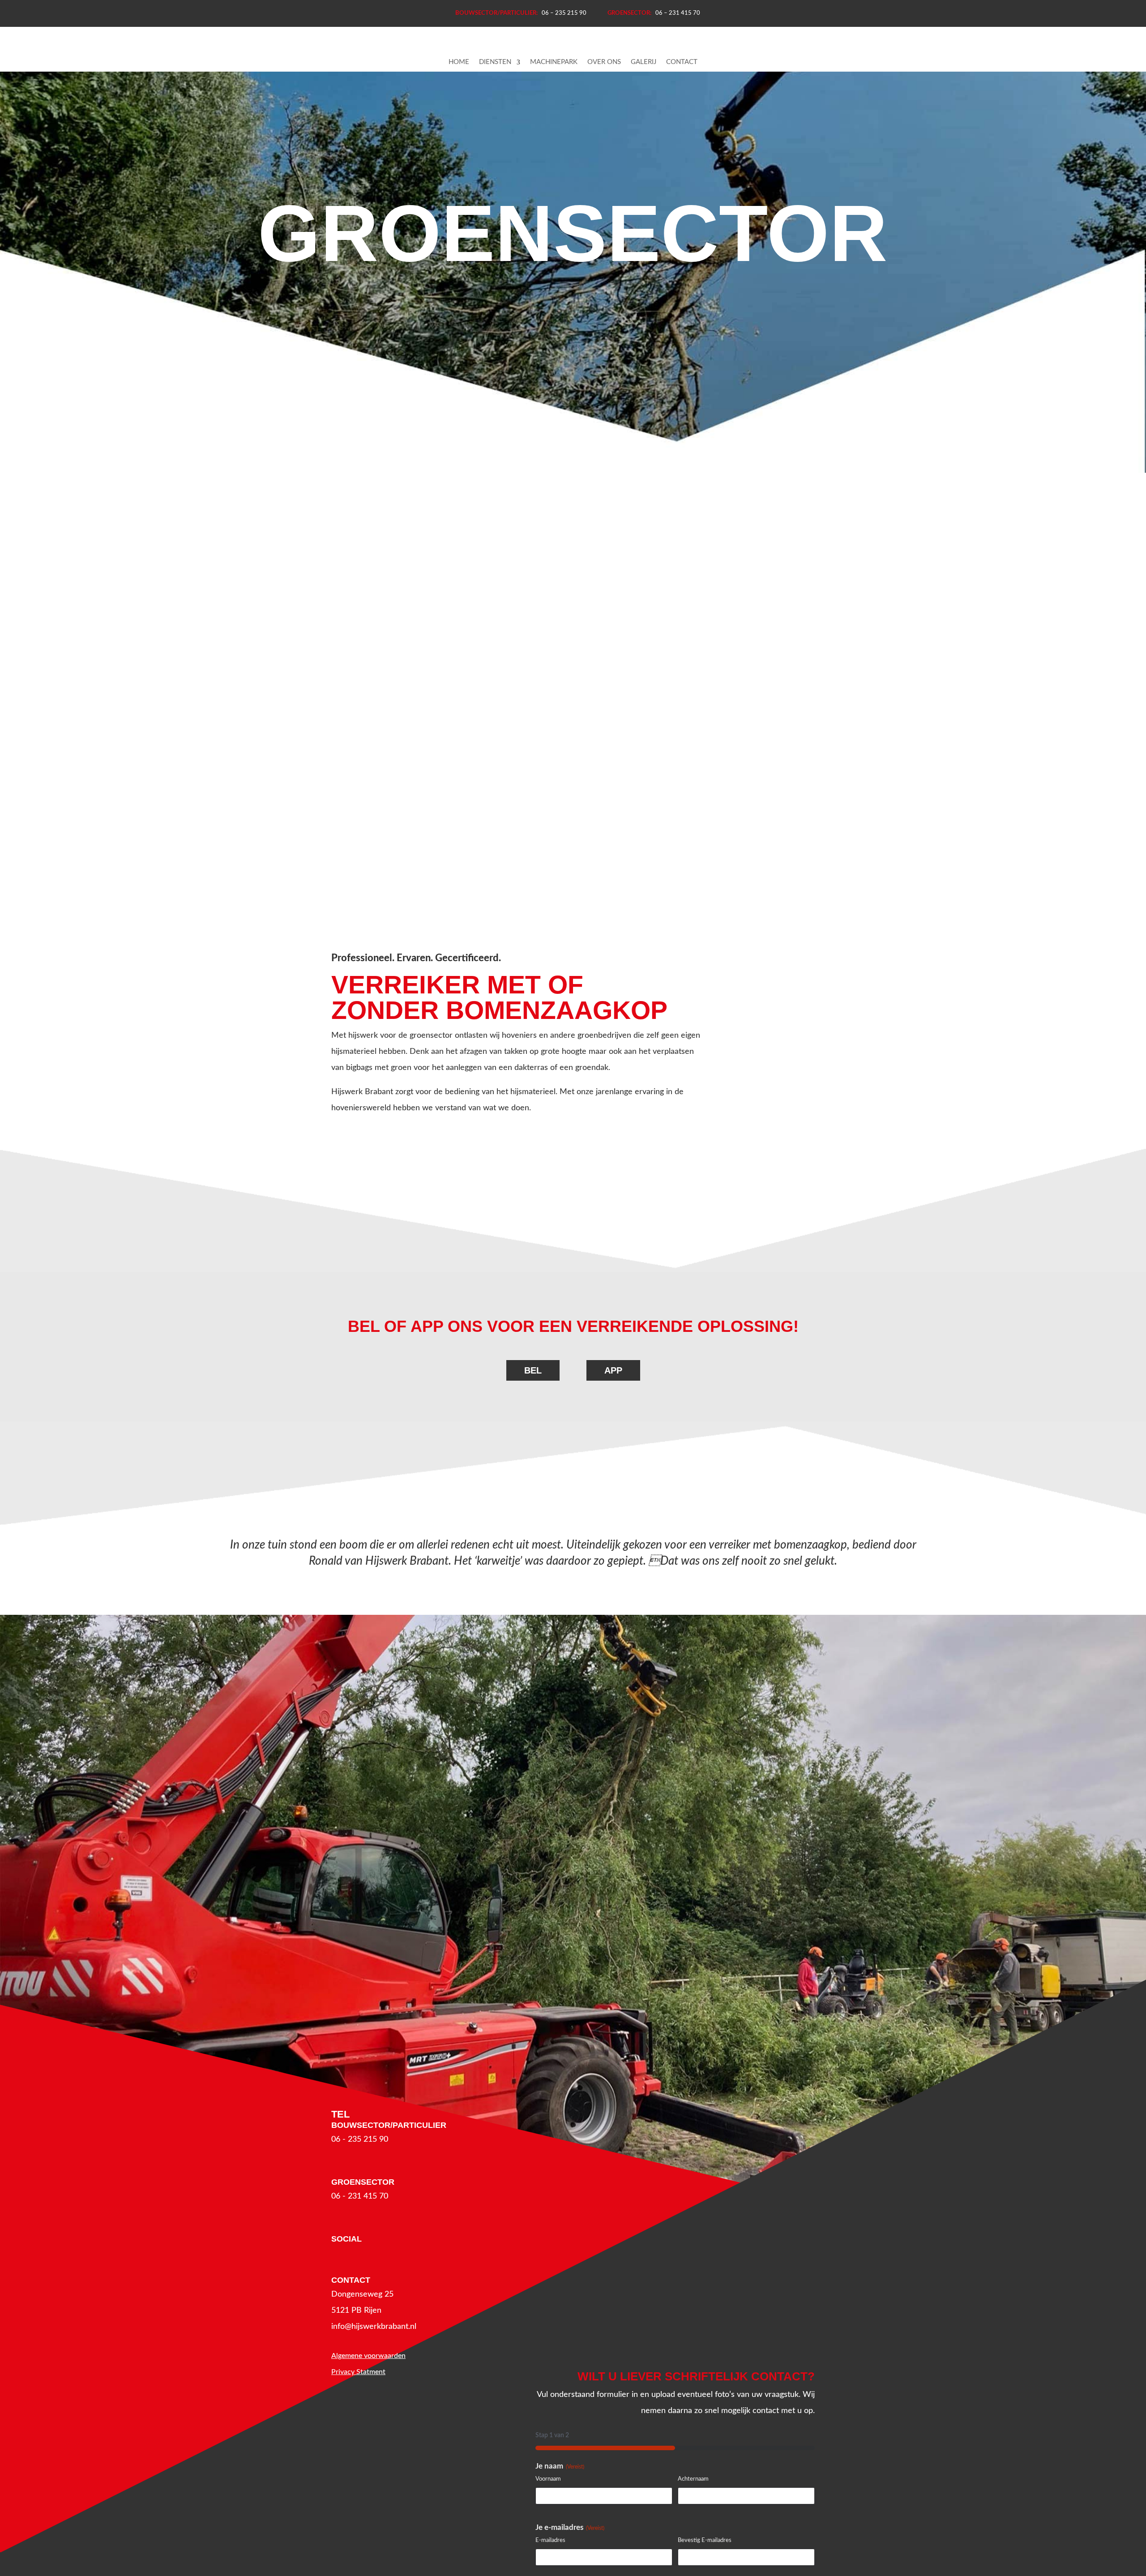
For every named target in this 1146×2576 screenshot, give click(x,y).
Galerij (644, 62)
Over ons (604, 62)
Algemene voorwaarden (368, 2356)
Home (459, 62)
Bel (533, 1370)
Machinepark (554, 62)
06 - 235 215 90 (360, 2140)
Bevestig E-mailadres (705, 2540)
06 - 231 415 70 (360, 2196)
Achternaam (693, 2479)
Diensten (495, 62)
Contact (682, 62)
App (613, 1370)
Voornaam (548, 2479)
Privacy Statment (358, 2372)
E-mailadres (550, 2540)
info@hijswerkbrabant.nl (374, 2327)
